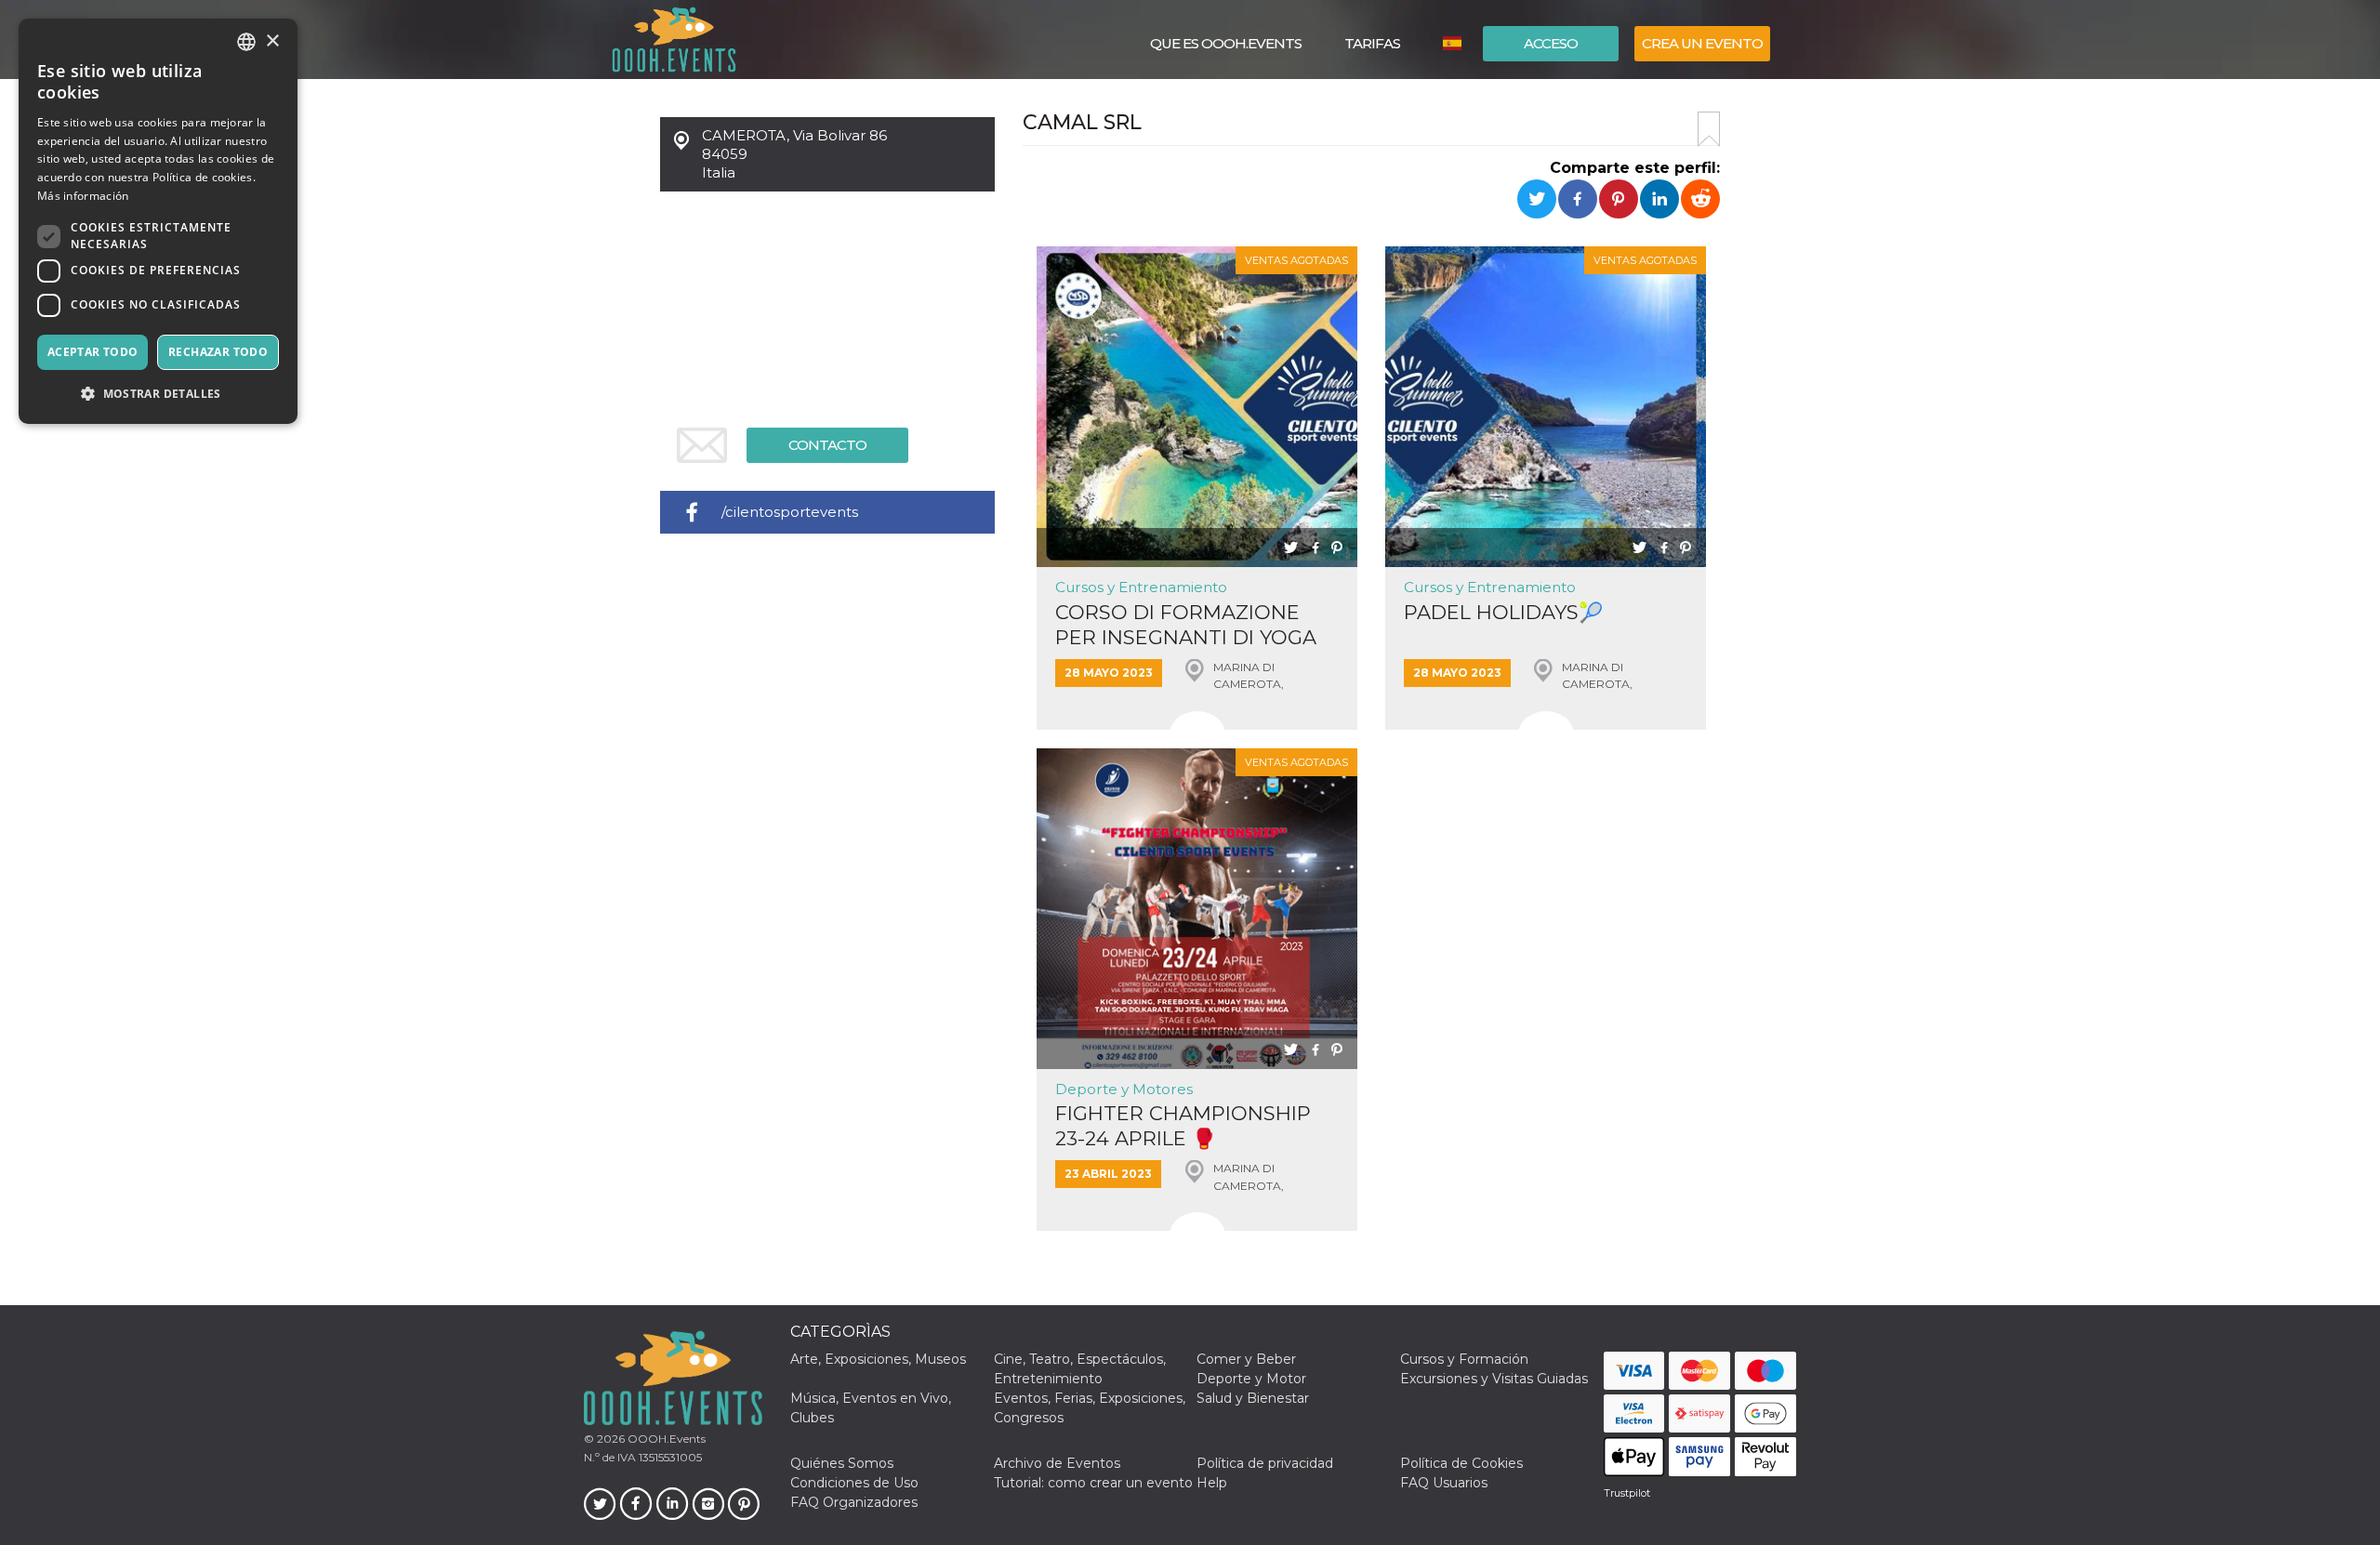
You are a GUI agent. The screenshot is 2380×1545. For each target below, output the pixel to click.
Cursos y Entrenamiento (1141, 587)
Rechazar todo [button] (218, 352)
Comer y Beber (1246, 1359)
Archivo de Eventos (1057, 1463)
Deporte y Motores (1124, 1089)
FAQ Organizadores (854, 1502)
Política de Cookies (1461, 1463)
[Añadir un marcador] (1709, 129)
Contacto (827, 445)
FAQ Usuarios (1444, 1483)
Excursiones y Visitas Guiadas (1494, 1379)
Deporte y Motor (1251, 1379)
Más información (83, 196)
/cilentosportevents (790, 512)
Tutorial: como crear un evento (1093, 1483)
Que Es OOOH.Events (1226, 43)
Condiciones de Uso (854, 1483)
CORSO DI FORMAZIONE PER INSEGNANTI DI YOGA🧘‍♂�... (1186, 625)
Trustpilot (1627, 1493)
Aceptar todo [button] (93, 352)
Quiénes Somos (842, 1463)
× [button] (272, 41)
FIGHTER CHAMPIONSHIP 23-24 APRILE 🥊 (1183, 1126)
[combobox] (246, 42)
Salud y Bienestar (1253, 1398)
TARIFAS (1372, 43)
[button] (158, 394)
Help (1212, 1483)
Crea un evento (1702, 43)
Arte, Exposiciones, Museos (878, 1359)
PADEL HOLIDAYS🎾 (1503, 612)
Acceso (1551, 43)
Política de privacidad (1265, 1463)
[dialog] (158, 221)
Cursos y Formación (1464, 1359)
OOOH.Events (665, 1439)
